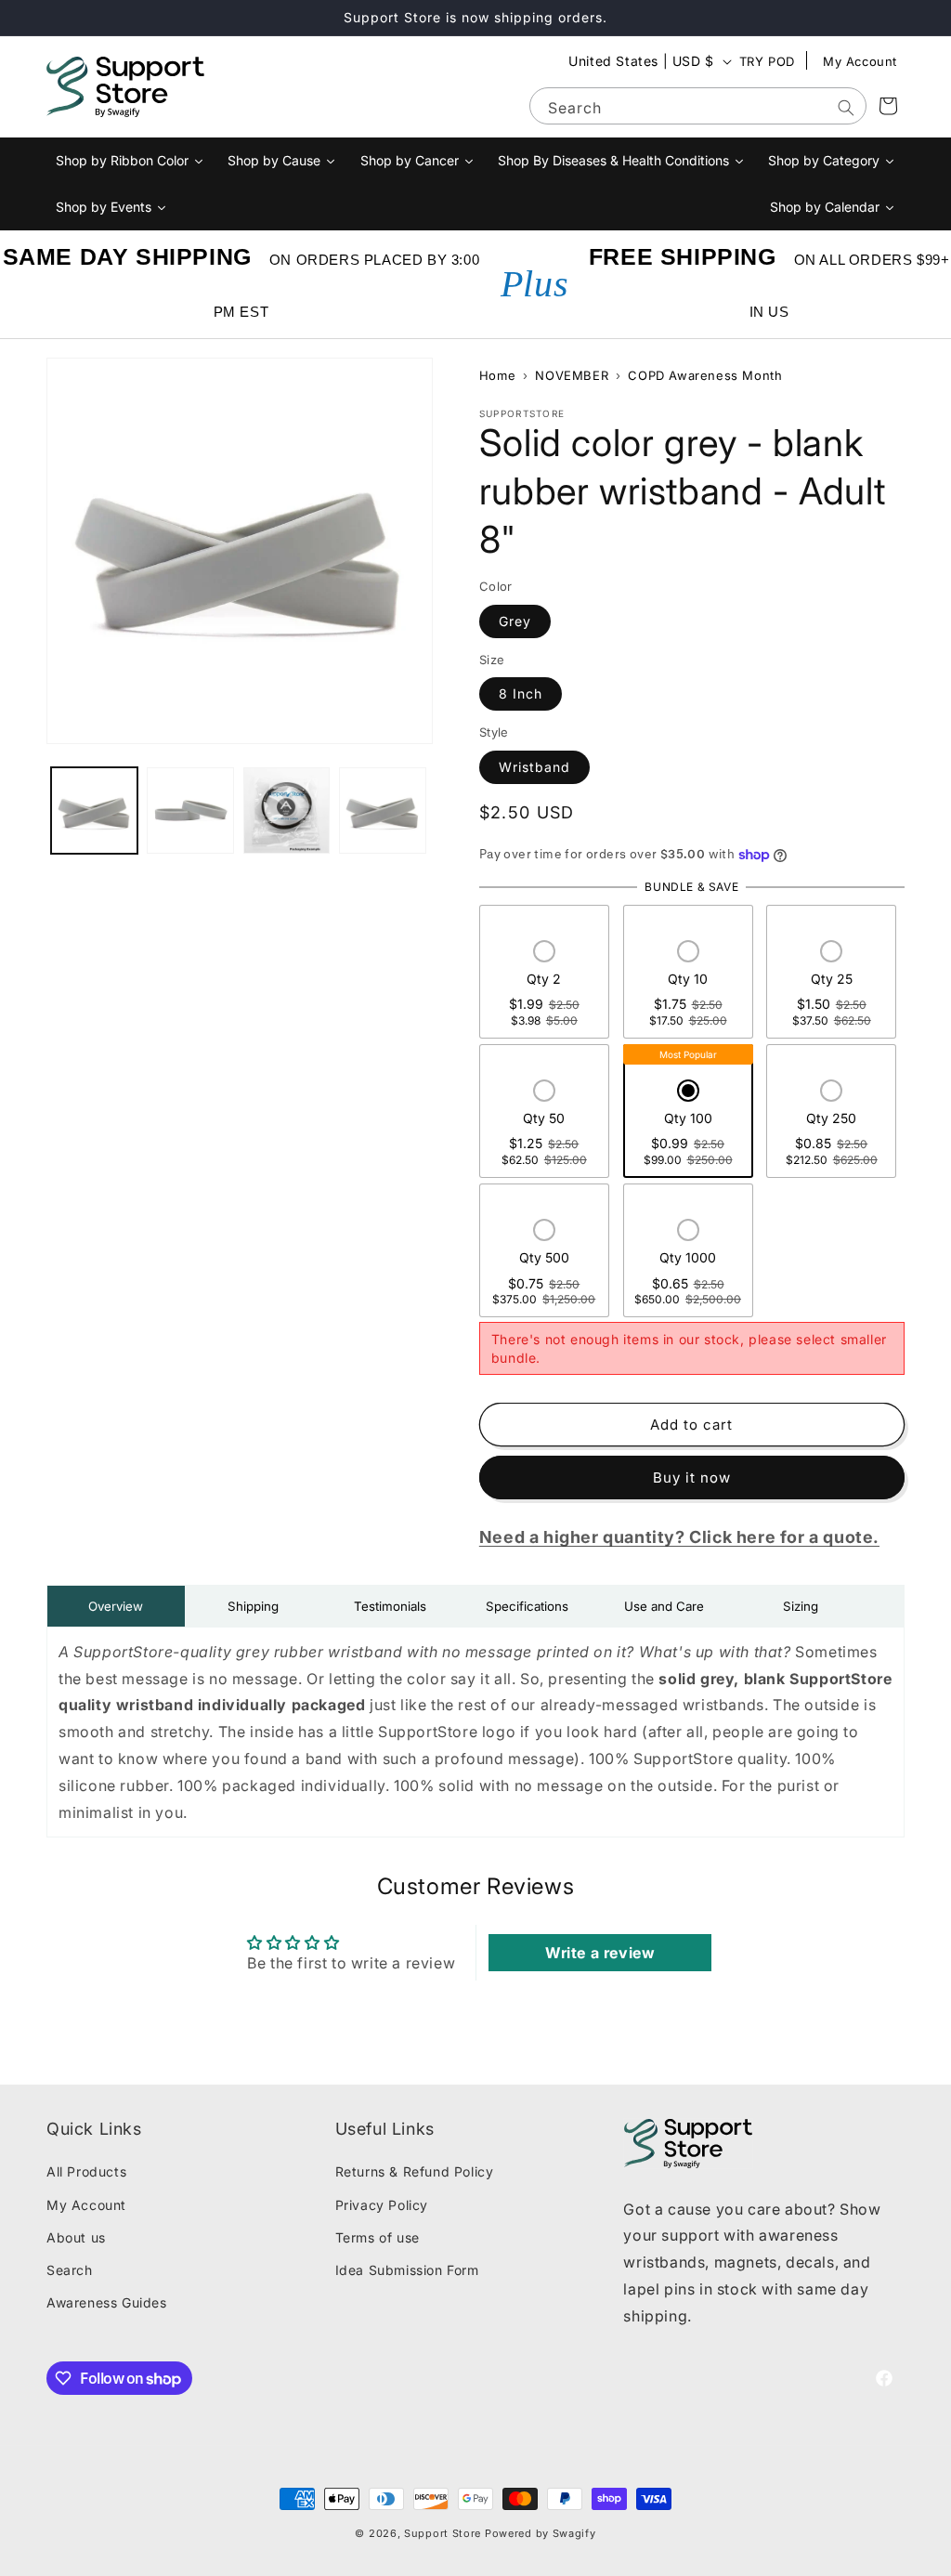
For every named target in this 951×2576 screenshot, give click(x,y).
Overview (116, 1606)
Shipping (253, 1606)
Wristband (534, 767)
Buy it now (692, 1478)
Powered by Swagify (541, 2533)
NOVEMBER (572, 375)
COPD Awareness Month (705, 375)
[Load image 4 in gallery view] (382, 811)
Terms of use (378, 2237)
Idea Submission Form (407, 2270)
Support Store (443, 2533)
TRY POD (767, 61)
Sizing (801, 1606)
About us (76, 2237)
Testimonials (390, 1606)
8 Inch (521, 693)
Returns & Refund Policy (415, 2171)
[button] (544, 986)
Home (497, 375)
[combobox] (698, 106)
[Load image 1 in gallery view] (94, 811)
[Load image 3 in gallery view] (287, 811)
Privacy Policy (382, 2205)
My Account (860, 61)
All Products (86, 2171)
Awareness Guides (107, 2302)
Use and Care (664, 1606)
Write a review (600, 1953)
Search (70, 2270)
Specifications (527, 1606)
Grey (515, 621)
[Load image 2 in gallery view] (190, 811)
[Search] (846, 108)
